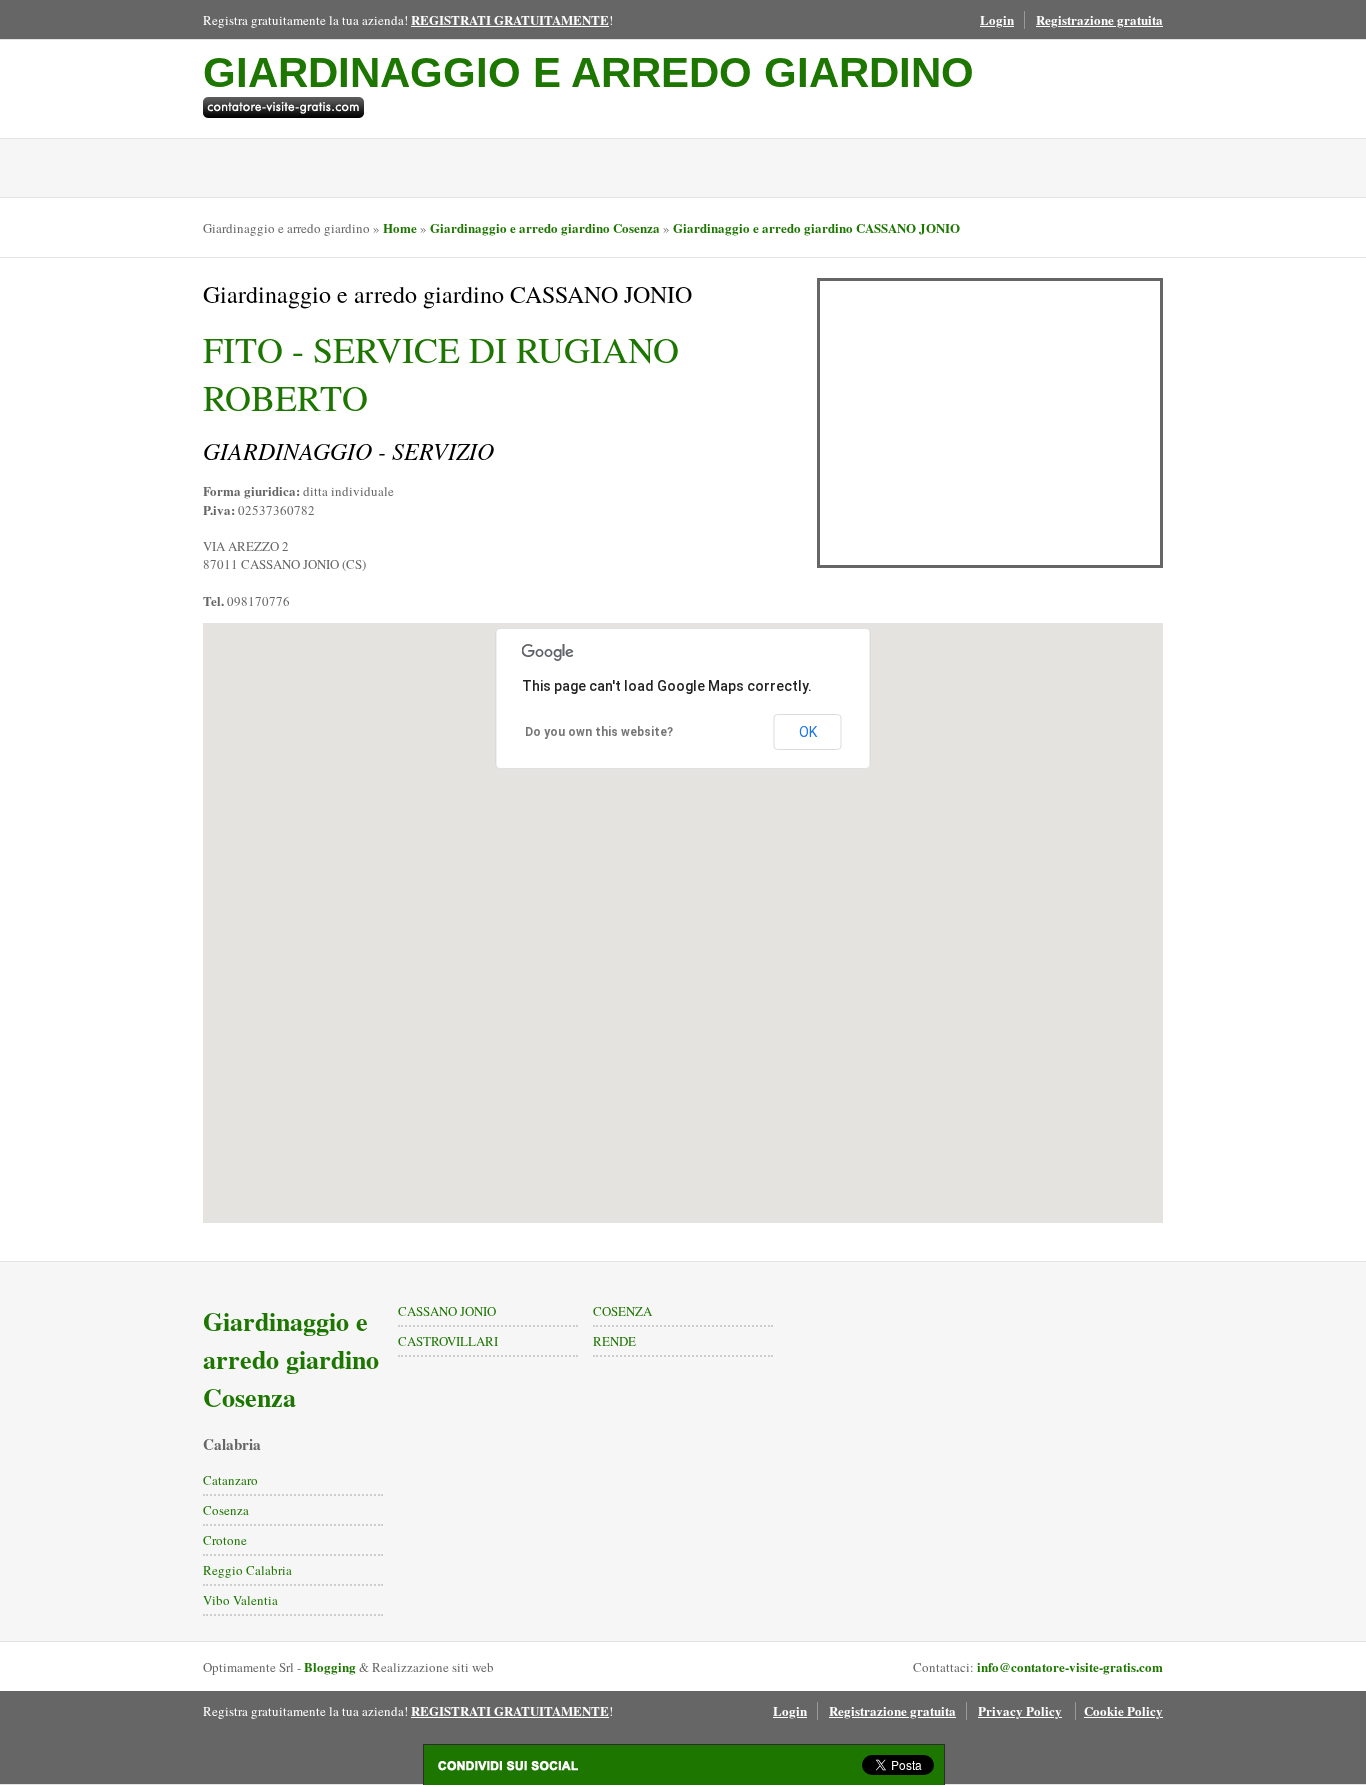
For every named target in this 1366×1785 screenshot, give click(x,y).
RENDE (614, 1341)
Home (400, 227)
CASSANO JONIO (447, 1311)
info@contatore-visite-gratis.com (1070, 1666)
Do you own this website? (599, 732)
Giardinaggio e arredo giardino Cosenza (545, 227)
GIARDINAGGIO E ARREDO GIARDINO (588, 72)
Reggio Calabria (247, 1570)
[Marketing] (588, 107)
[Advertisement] (990, 423)
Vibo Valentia (240, 1600)
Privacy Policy (1020, 1710)
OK (808, 732)
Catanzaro (230, 1480)
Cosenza (226, 1510)
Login (997, 19)
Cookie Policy (1123, 1710)
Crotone (225, 1540)
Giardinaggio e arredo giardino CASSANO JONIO (816, 227)
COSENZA (622, 1311)
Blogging (330, 1666)
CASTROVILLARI (448, 1341)
